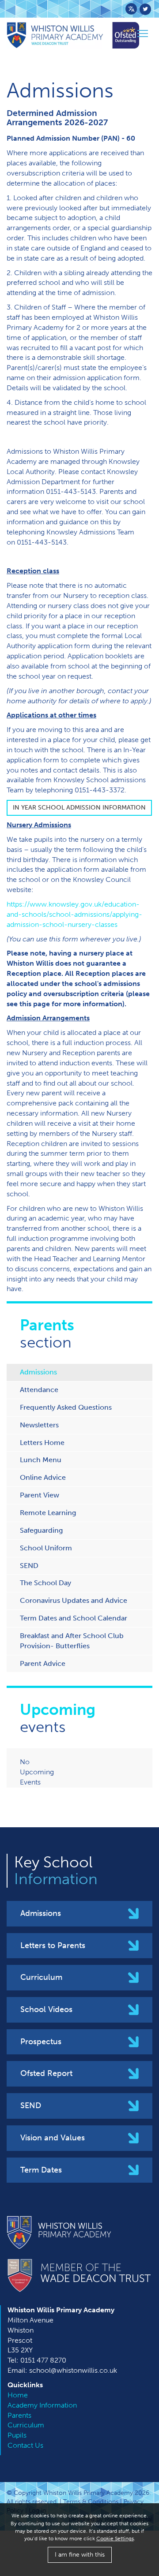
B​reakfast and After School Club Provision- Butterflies (72, 1641)
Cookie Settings (115, 2539)
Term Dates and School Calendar (74, 1618)
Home (18, 2395)
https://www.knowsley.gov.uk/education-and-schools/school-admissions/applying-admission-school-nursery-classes (74, 914)
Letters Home (42, 1443)
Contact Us (25, 2445)
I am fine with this (80, 2555)
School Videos (46, 2009)
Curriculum (41, 1977)
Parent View (40, 1495)
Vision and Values (53, 2138)
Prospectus (41, 2042)
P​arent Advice (43, 1663)
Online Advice (43, 1477)
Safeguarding (41, 1530)
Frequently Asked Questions (66, 1407)
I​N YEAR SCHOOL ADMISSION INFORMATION (79, 808)
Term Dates (41, 2170)
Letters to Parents (53, 1945)
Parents (19, 2415)
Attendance (39, 1390)
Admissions (38, 1372)
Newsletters (39, 1425)
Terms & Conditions (91, 2502)
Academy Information (42, 2405)
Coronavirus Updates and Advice (74, 1600)
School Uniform (46, 1548)
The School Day (45, 1583)
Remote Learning (48, 1513)
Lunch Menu (41, 1460)
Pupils (17, 2435)
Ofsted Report (46, 2073)
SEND (29, 1566)
